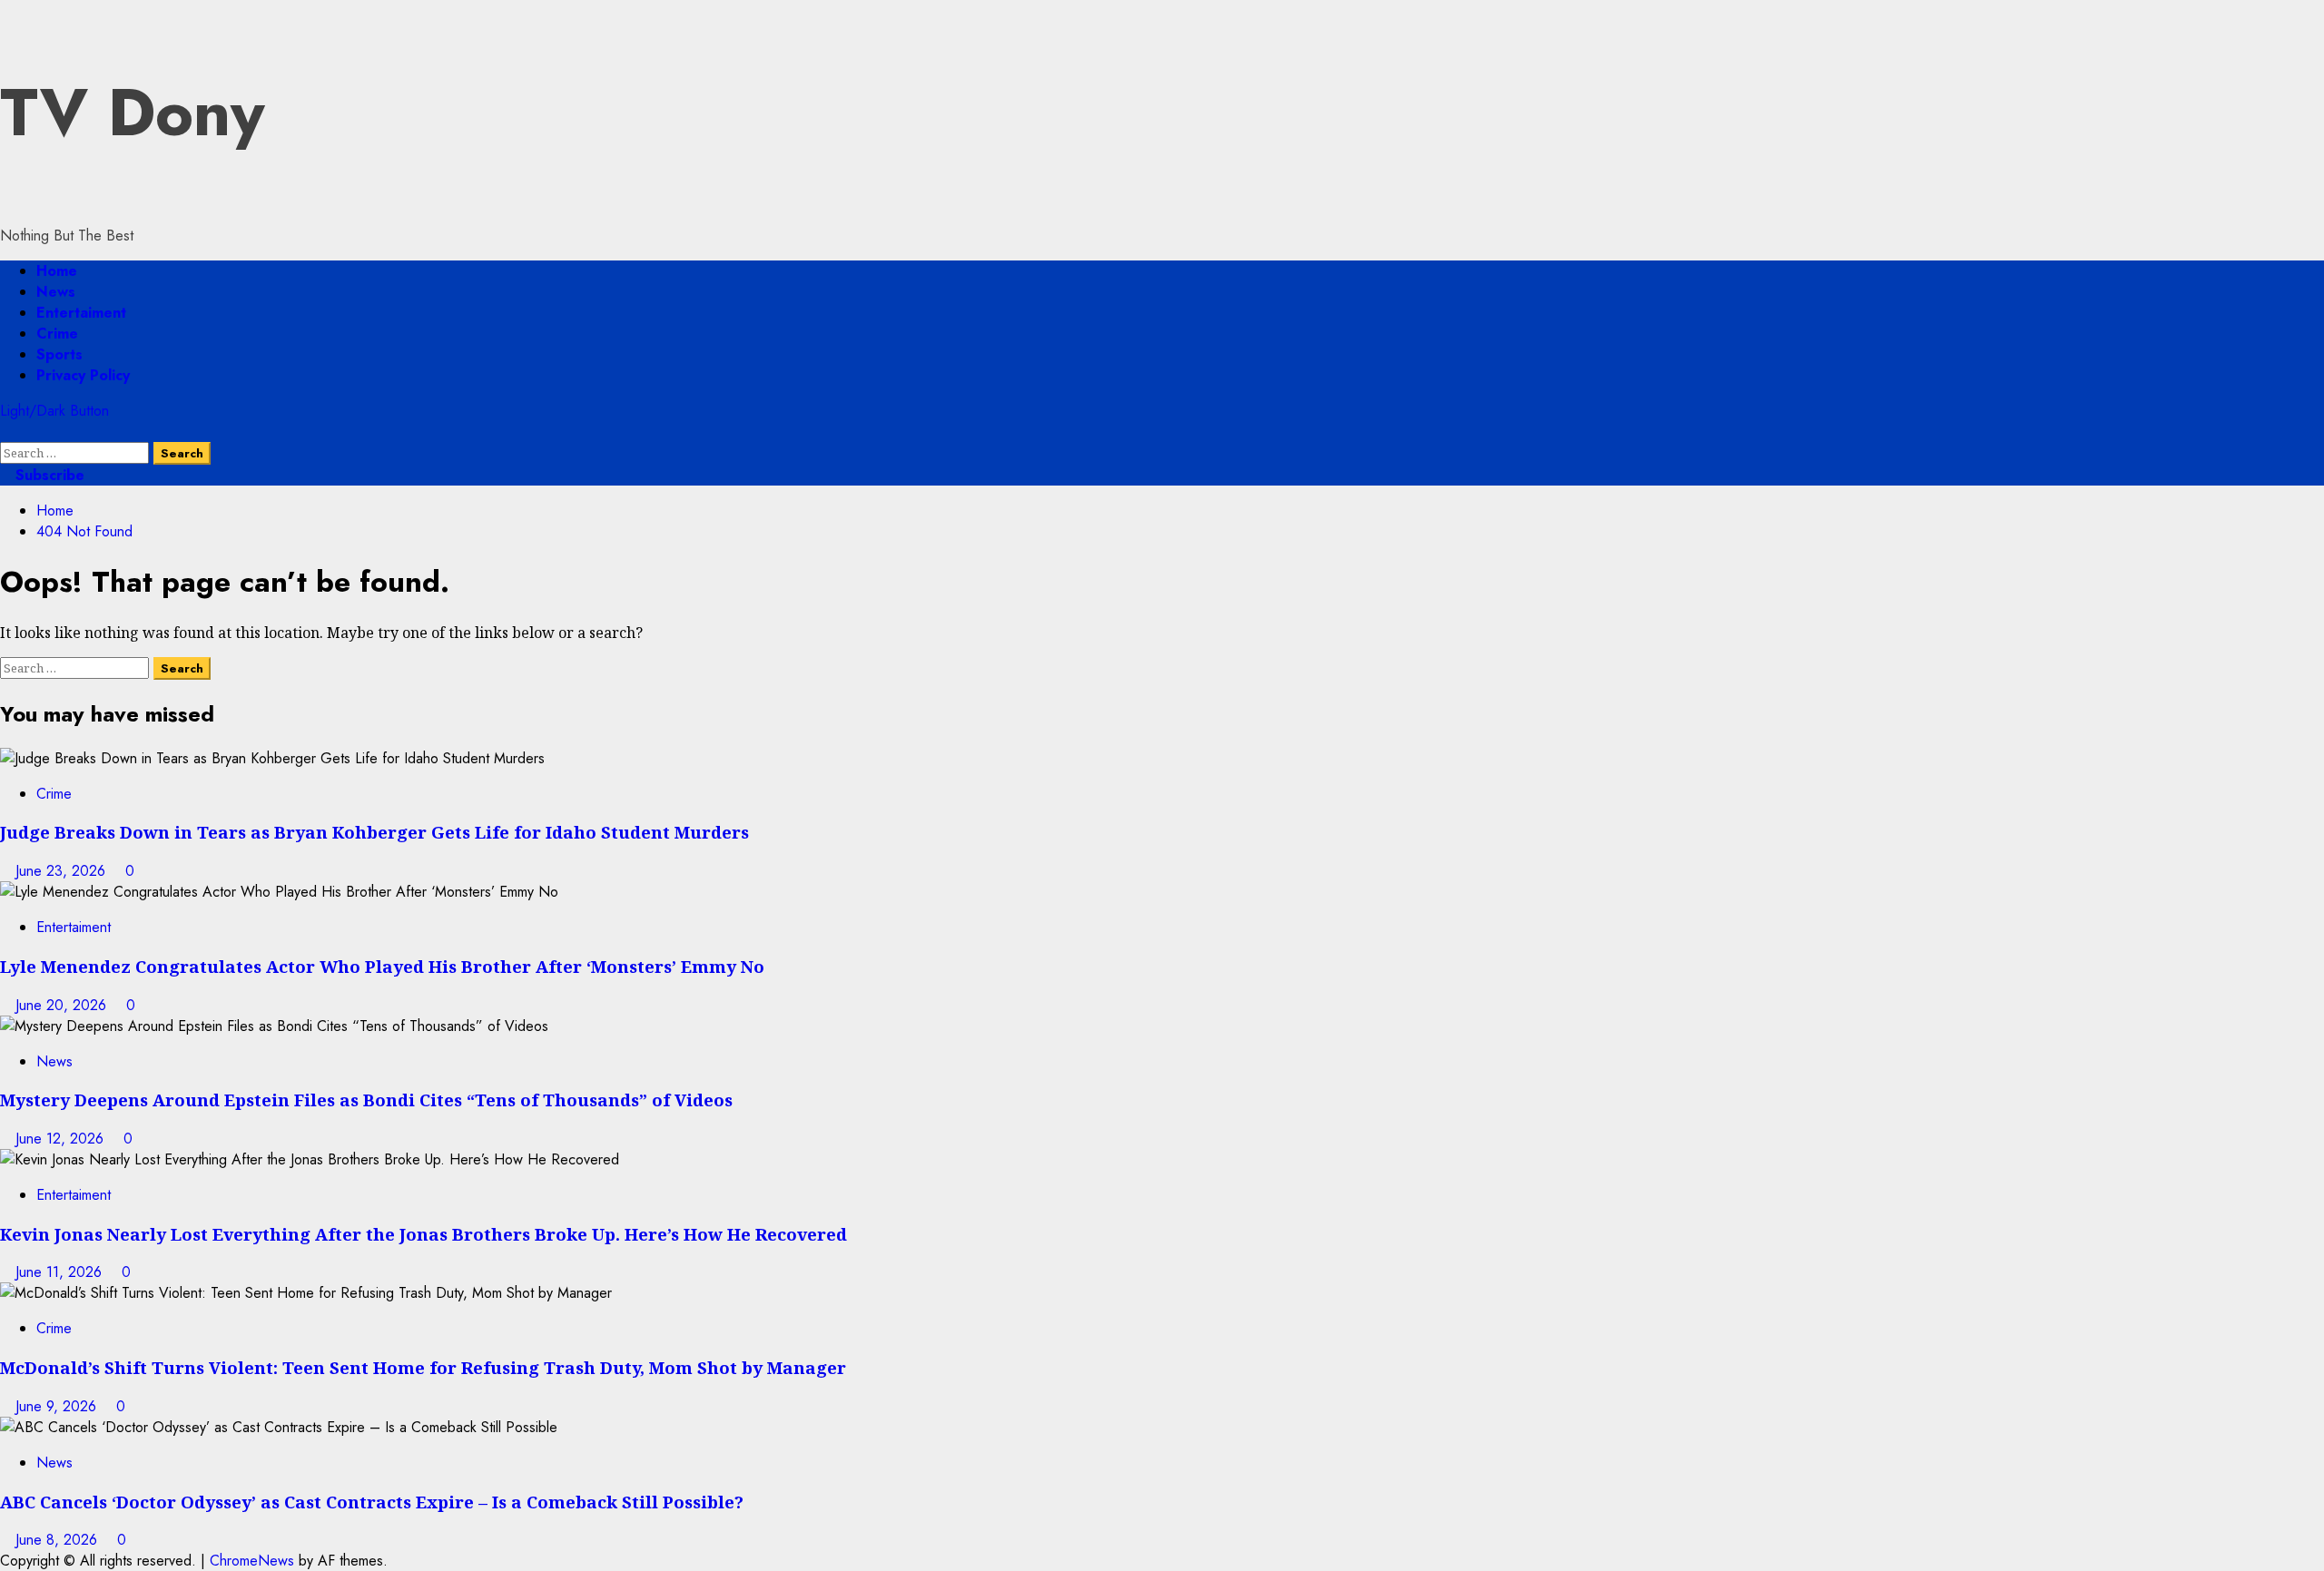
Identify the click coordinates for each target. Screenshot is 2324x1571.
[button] (5, 432)
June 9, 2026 (58, 1406)
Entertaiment (81, 313)
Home (57, 271)
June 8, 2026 (59, 1540)
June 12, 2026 (62, 1139)
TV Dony (133, 113)
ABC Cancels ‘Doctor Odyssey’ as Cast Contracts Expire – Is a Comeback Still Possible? (372, 1502)
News (56, 292)
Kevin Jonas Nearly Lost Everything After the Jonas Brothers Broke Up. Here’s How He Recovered (423, 1234)
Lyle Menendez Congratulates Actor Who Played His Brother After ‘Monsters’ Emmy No (382, 966)
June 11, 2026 (61, 1272)
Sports (59, 354)
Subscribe (48, 475)
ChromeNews (252, 1561)
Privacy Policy (83, 375)
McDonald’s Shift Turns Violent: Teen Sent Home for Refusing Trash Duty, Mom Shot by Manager (423, 1367)
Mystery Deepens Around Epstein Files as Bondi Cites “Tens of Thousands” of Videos (366, 1100)
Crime (57, 334)
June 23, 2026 (63, 871)
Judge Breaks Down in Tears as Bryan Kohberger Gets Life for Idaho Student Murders (374, 832)
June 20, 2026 (63, 1005)
